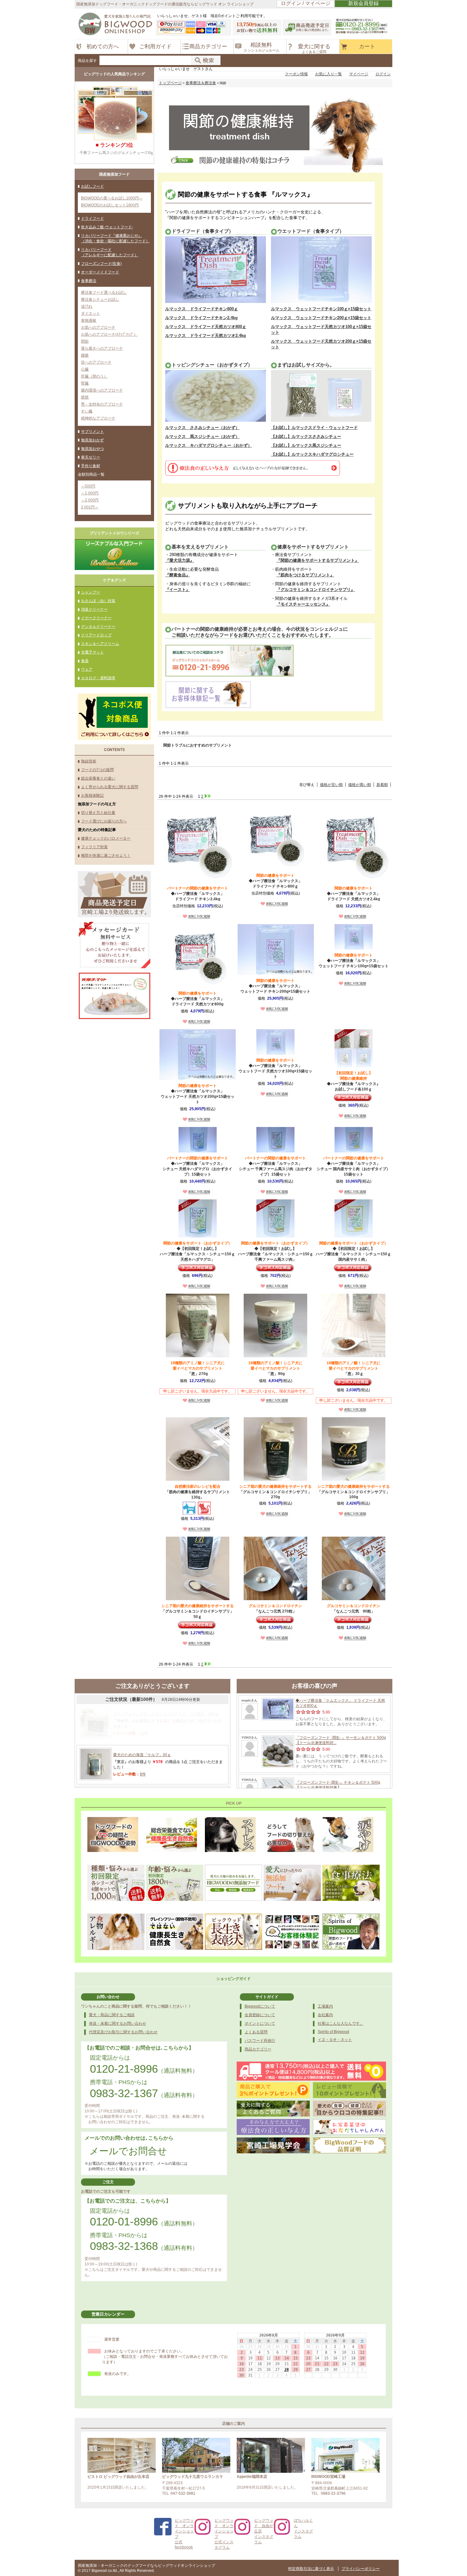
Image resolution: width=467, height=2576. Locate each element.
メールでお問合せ (128, 2151)
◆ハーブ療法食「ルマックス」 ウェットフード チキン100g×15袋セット (354, 961)
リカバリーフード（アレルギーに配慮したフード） (110, 252)
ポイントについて (260, 2023)
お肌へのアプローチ (98, 327)
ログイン (383, 74)
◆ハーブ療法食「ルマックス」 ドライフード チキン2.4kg (198, 894)
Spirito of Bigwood (333, 2032)
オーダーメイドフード (100, 272)
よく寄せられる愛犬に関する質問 (110, 787)
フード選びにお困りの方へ (104, 821)
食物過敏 (89, 320)
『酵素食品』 (178, 575)
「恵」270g (198, 1368)
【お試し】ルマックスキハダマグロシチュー (312, 454)
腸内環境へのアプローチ (102, 390)
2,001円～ (90, 507)
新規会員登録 (363, 3)
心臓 (85, 369)
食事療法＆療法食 (201, 83)
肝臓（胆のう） (94, 376)
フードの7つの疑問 (97, 770)
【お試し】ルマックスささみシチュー (306, 436)
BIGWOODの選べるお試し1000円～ (112, 198)
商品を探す (87, 61)
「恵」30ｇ (354, 1368)
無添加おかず (92, 440)
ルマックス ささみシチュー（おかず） (202, 428)
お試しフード (92, 186)
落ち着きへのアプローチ (102, 348)
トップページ (170, 83)
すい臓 (87, 411)
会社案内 (325, 2015)
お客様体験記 (92, 795)
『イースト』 (178, 590)
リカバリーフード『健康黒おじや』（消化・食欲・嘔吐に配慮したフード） (115, 238)
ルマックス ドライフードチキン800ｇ (202, 309)
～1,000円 (90, 493)
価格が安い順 (331, 785)
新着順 (382, 785)
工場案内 (325, 2006)
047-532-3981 (183, 2493)
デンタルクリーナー (98, 627)
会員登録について (260, 2015)
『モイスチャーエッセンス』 (303, 604)
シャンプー (91, 592)
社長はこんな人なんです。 (341, 2023)
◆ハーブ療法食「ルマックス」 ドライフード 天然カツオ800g (198, 999)
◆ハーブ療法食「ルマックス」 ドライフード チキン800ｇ (275, 881)
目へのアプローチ (96, 362)
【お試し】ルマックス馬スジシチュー (306, 445)
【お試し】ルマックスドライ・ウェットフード (314, 428)
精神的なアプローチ (98, 418)
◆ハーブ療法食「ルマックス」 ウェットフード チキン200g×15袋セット (275, 986)
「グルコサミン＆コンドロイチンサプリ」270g (275, 1492)
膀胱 (85, 397)
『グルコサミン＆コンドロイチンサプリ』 (316, 590)
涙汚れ (87, 306)
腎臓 (85, 383)
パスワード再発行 (260, 2041)
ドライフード (92, 218)
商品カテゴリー (258, 2049)
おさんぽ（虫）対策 (98, 601)
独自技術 (89, 761)
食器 (85, 661)
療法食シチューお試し (100, 299)
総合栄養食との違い (98, 778)
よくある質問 (256, 2032)
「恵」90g (275, 1368)
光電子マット (92, 652)
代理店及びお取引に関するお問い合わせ (123, 2032)
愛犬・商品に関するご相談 (112, 2015)
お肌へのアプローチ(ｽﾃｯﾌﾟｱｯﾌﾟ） (109, 334)
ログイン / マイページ (306, 3)
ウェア (87, 669)
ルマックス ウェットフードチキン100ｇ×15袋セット (321, 309)
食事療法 (89, 281)
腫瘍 (85, 355)
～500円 (88, 486)
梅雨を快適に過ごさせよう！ (106, 855)
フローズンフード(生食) (101, 264)
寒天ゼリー (91, 457)
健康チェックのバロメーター (106, 838)
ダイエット (91, 313)
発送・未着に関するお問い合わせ (118, 2023)
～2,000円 (90, 500)
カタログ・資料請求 (98, 678)
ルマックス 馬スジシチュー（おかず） (202, 436)
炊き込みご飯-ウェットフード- (107, 227)
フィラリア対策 (94, 847)
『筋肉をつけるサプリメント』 (305, 575)
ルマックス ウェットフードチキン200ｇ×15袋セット (321, 318)
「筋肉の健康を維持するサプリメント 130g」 (198, 1492)
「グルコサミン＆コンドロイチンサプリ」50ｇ (198, 1611)
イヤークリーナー (96, 618)
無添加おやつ (92, 449)
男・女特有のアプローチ (102, 404)
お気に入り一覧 (328, 74)
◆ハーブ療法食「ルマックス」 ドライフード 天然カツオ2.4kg (354, 894)
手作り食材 (91, 466)
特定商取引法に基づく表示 (311, 2569)
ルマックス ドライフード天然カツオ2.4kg (206, 335)
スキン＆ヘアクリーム (100, 644)
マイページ (359, 74)
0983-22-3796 (333, 2493)
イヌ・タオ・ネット (335, 2040)
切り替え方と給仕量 (98, 813)
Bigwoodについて (260, 2006)
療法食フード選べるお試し (104, 292)
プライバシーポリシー (361, 2569)
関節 (85, 341)
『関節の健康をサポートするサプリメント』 (318, 560)
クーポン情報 (296, 74)
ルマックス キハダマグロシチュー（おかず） (209, 445)
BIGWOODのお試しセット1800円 (110, 205)
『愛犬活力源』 (180, 560)
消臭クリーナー (94, 609)
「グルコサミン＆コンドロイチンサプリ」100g (354, 1492)
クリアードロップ (96, 635)
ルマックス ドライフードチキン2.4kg (201, 318)
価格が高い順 (360, 785)
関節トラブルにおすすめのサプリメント (198, 745)
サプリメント (92, 432)
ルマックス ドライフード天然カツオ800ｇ (206, 327)
